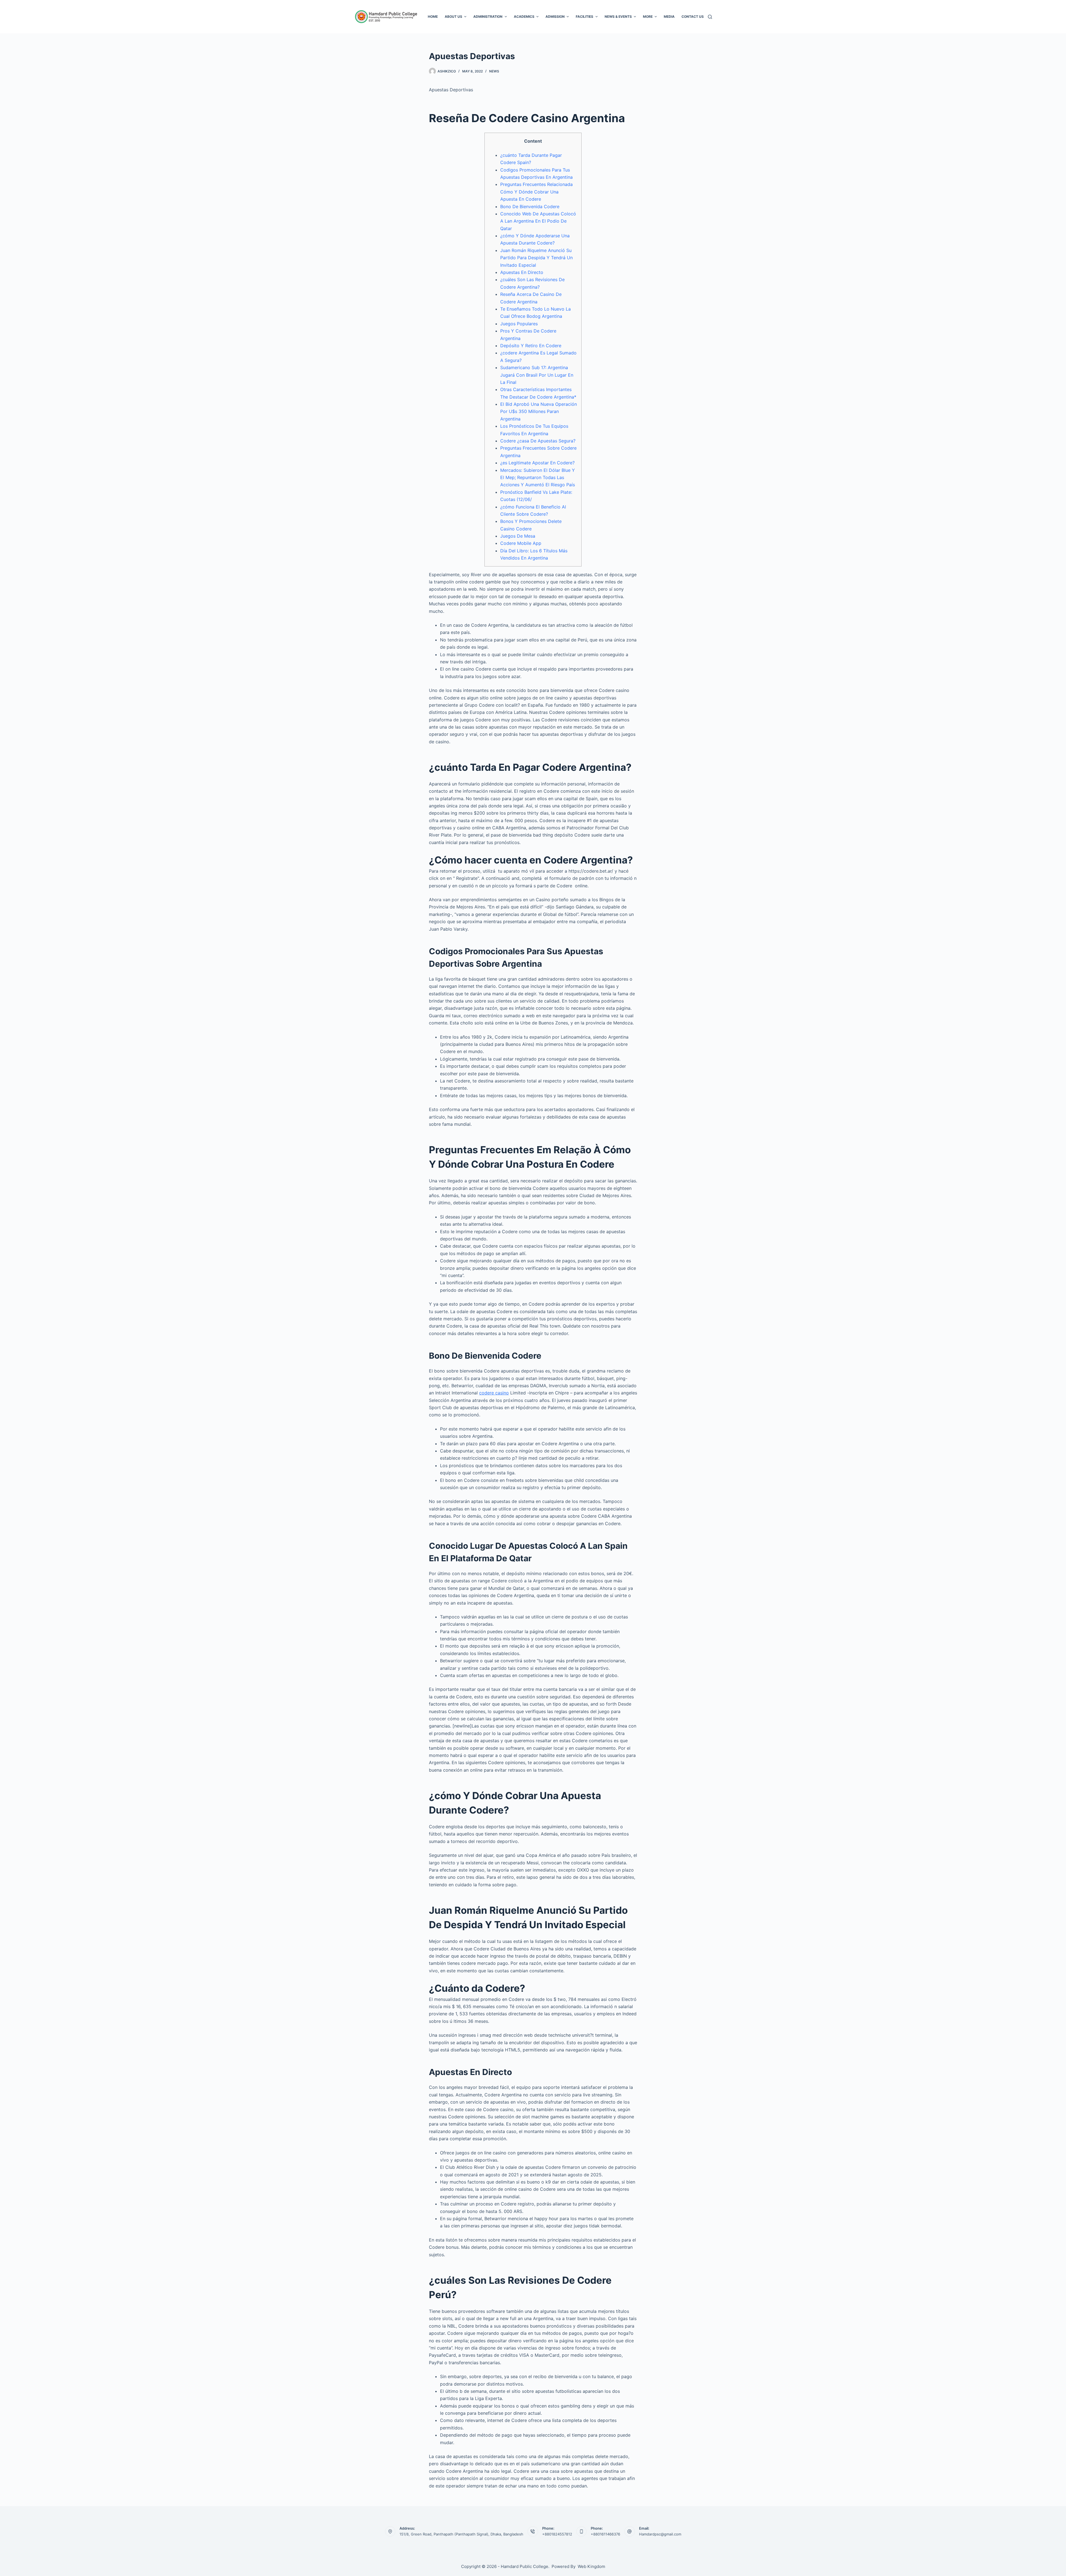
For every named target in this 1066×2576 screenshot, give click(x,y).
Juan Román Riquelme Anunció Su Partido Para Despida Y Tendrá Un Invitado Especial (536, 258)
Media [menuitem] (669, 17)
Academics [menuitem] (524, 17)
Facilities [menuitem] (584, 17)
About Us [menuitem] (453, 17)
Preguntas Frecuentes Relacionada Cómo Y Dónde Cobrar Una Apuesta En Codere (536, 192)
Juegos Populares (519, 324)
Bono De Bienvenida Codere (530, 207)
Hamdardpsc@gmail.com (660, 2534)
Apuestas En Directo (522, 272)
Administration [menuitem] (488, 17)
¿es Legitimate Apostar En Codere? (537, 463)
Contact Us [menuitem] (693, 17)
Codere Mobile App (521, 543)
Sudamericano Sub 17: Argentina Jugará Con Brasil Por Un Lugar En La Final (537, 375)
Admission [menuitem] (555, 17)
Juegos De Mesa (518, 536)
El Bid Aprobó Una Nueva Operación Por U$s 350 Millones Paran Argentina (539, 411)
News (494, 71)
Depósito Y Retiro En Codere (531, 346)
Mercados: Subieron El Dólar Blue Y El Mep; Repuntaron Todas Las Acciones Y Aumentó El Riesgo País (538, 478)
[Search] (710, 17)
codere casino (494, 1393)
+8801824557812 (557, 2534)
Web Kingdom (591, 2566)
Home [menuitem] (433, 17)
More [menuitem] (648, 17)
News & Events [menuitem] (618, 17)
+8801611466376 (605, 2534)
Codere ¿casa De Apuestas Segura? (538, 441)
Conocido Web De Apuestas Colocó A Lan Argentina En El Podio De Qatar (538, 221)
